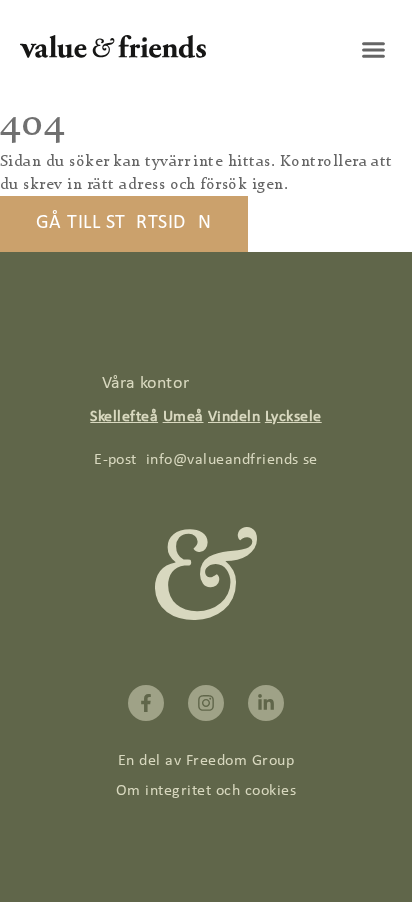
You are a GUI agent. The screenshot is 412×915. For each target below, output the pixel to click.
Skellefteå (124, 417)
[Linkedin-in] (266, 703)
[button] (374, 50)
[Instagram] (206, 703)
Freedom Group (240, 761)
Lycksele (293, 417)
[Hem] (113, 54)
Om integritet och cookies (206, 791)
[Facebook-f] (146, 703)
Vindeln (234, 417)
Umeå (183, 417)
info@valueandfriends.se (232, 460)
